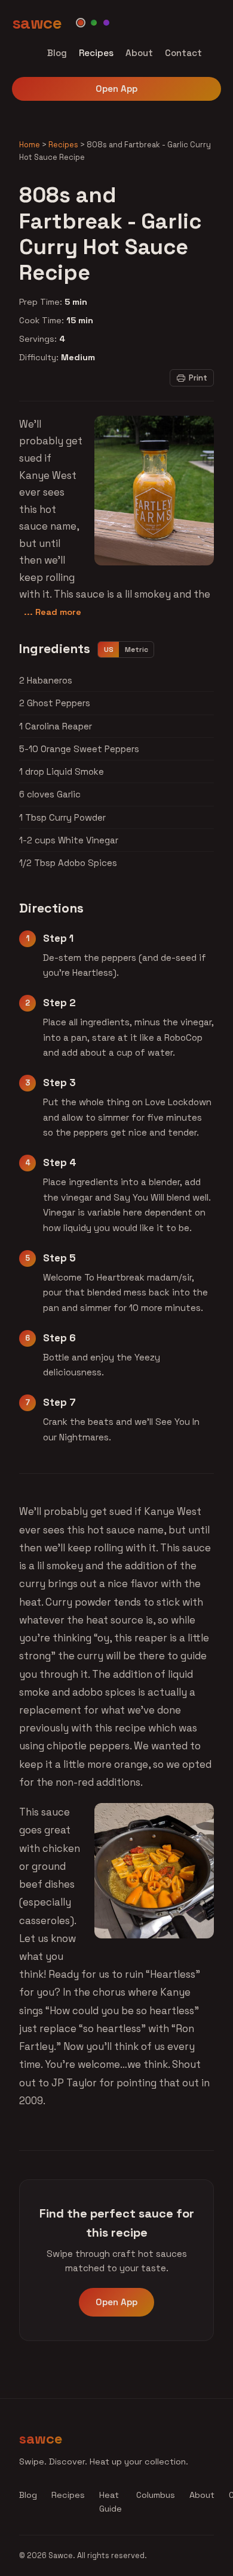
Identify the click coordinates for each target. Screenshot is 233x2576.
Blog (57, 53)
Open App (116, 89)
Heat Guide (111, 2502)
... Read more (53, 612)
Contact (183, 53)
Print (198, 378)
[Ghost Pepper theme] (106, 23)
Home (30, 145)
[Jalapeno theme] (94, 23)
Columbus (156, 2495)
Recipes (96, 53)
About (139, 53)
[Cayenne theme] (81, 23)
